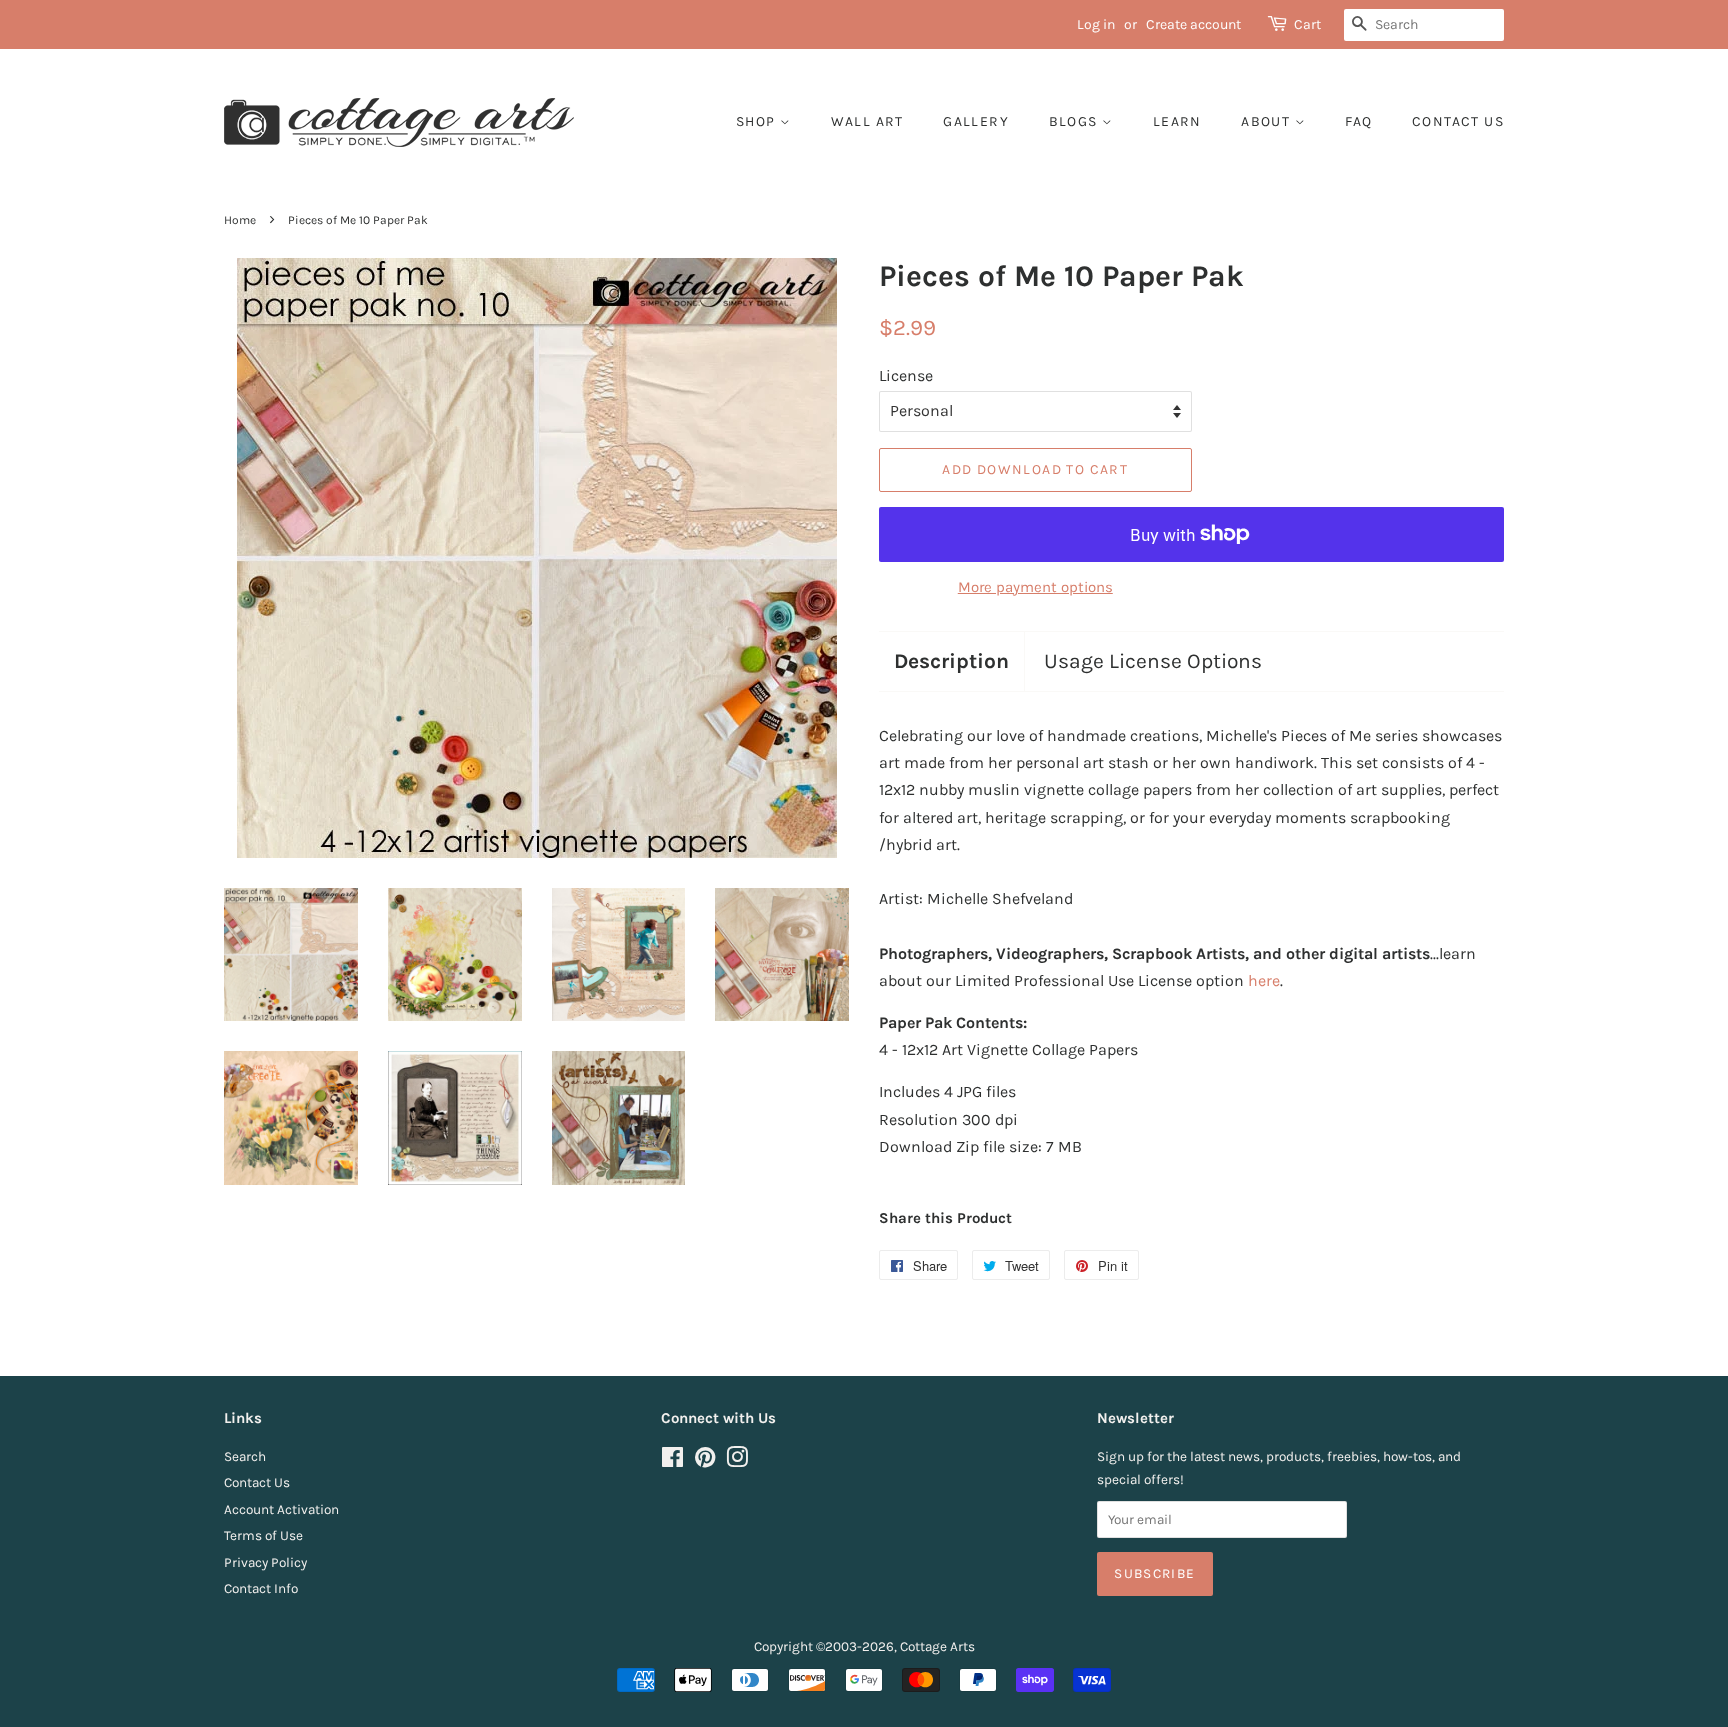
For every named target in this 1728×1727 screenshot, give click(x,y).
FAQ (1358, 121)
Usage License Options (1153, 661)
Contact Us (257, 1482)
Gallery (976, 121)
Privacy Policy (265, 1562)
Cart (1307, 24)
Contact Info (261, 1588)
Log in (1096, 24)
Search (245, 1456)
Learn (1177, 121)
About (1267, 121)
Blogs (1075, 121)
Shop (758, 121)
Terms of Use (263, 1535)
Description (951, 661)
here (1264, 980)
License (906, 375)
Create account (1193, 24)
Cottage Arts (937, 1646)
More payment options (1035, 587)
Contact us (1458, 121)
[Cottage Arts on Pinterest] (705, 1461)
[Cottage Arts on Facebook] (672, 1461)
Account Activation (281, 1509)
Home (240, 220)
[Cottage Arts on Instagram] (737, 1461)
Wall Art (867, 121)
